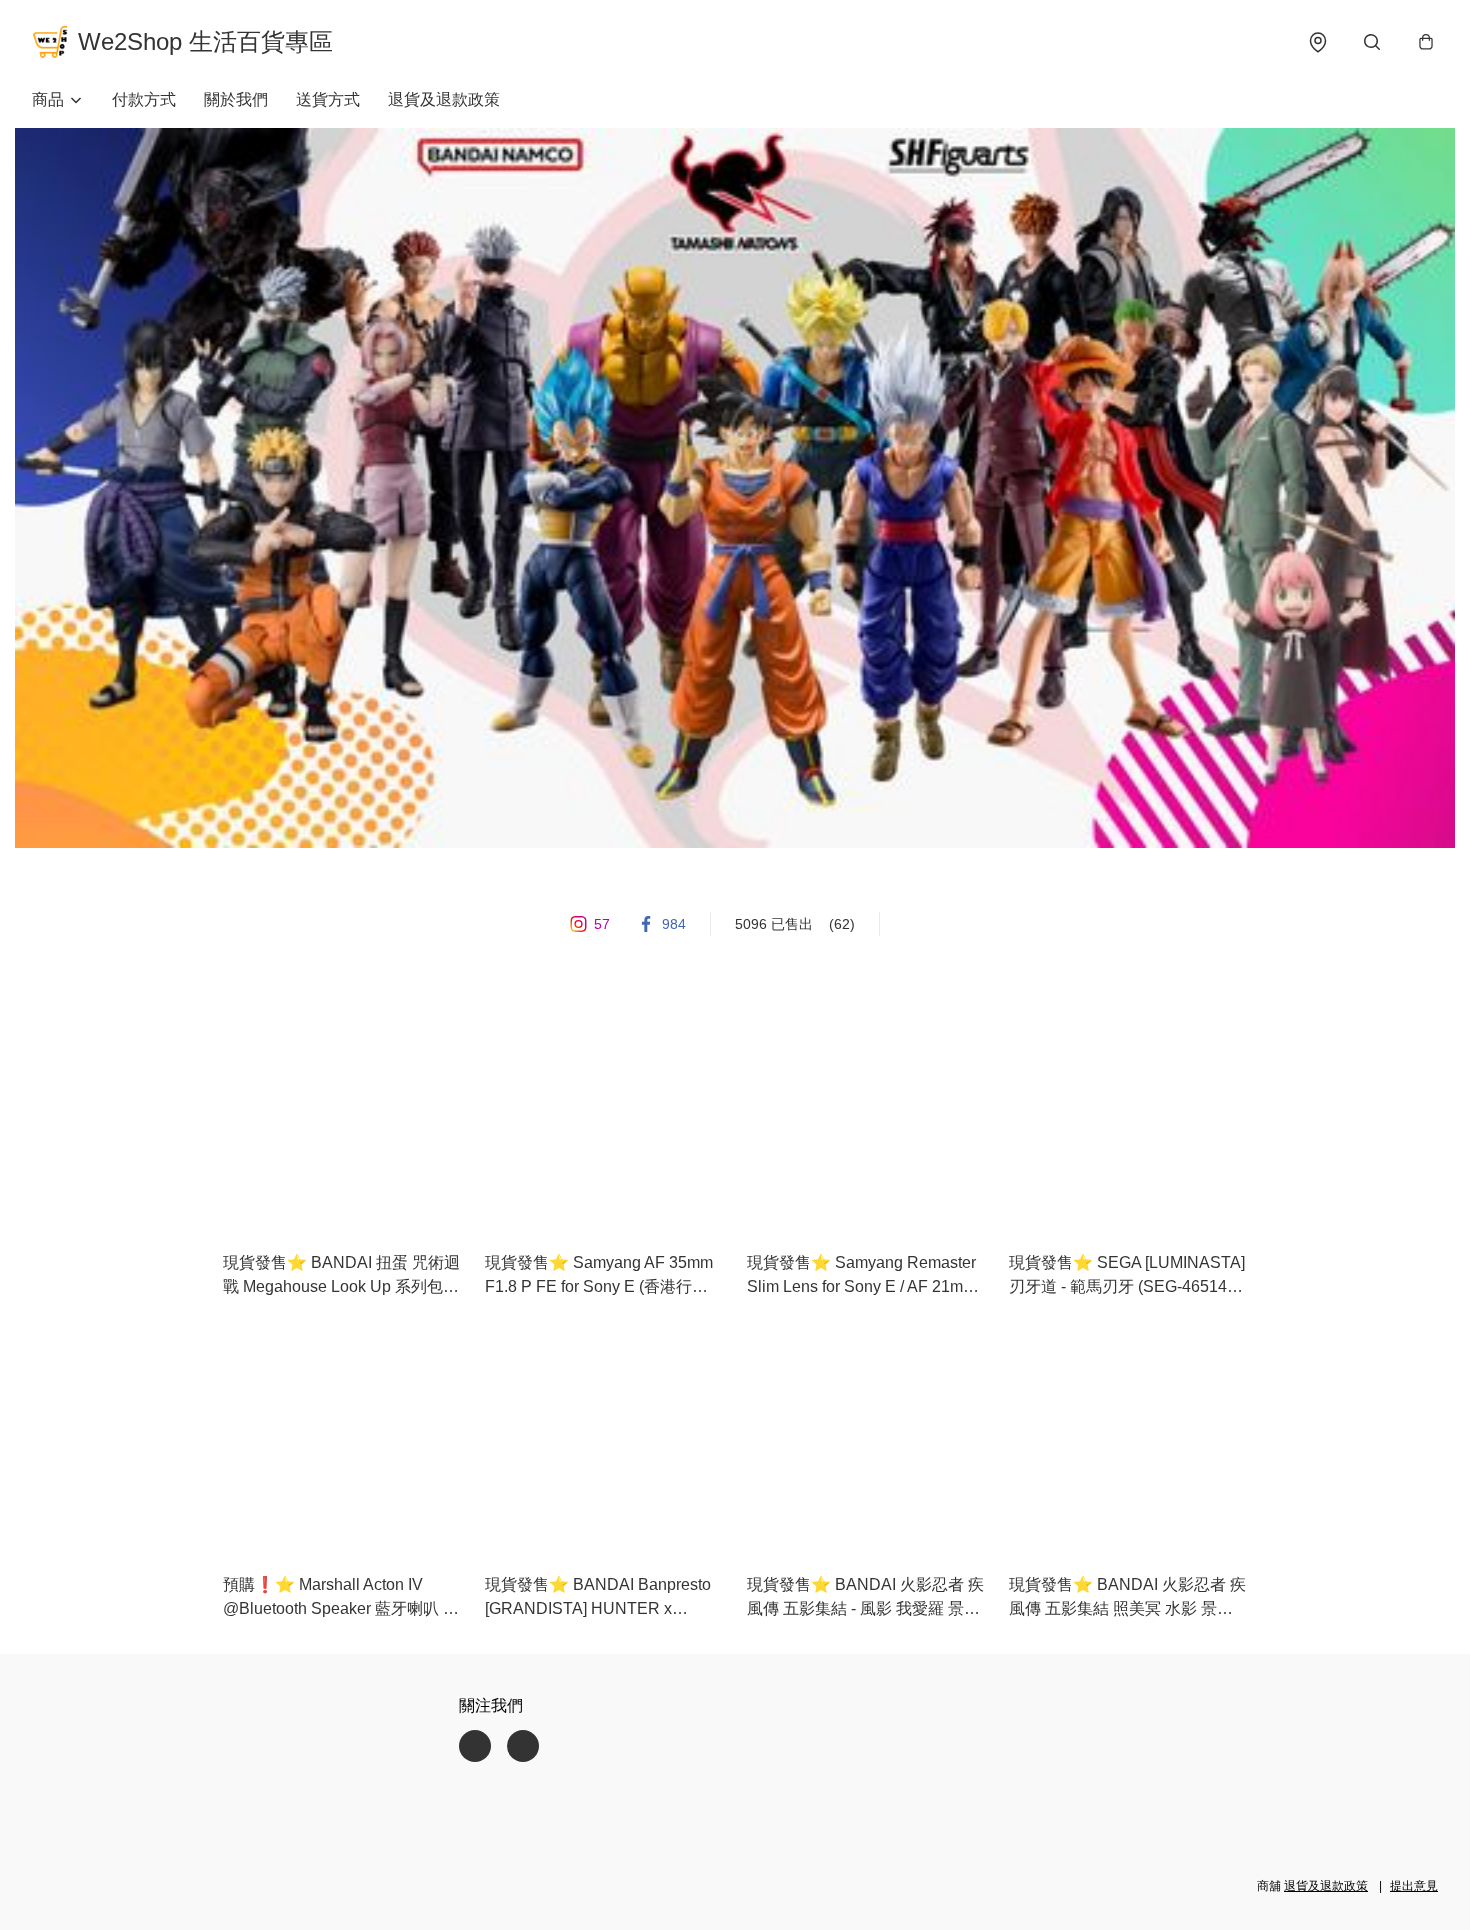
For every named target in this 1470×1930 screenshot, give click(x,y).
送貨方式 (328, 99)
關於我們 (236, 99)
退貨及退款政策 (444, 99)
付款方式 (144, 99)
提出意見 (1414, 1886)
